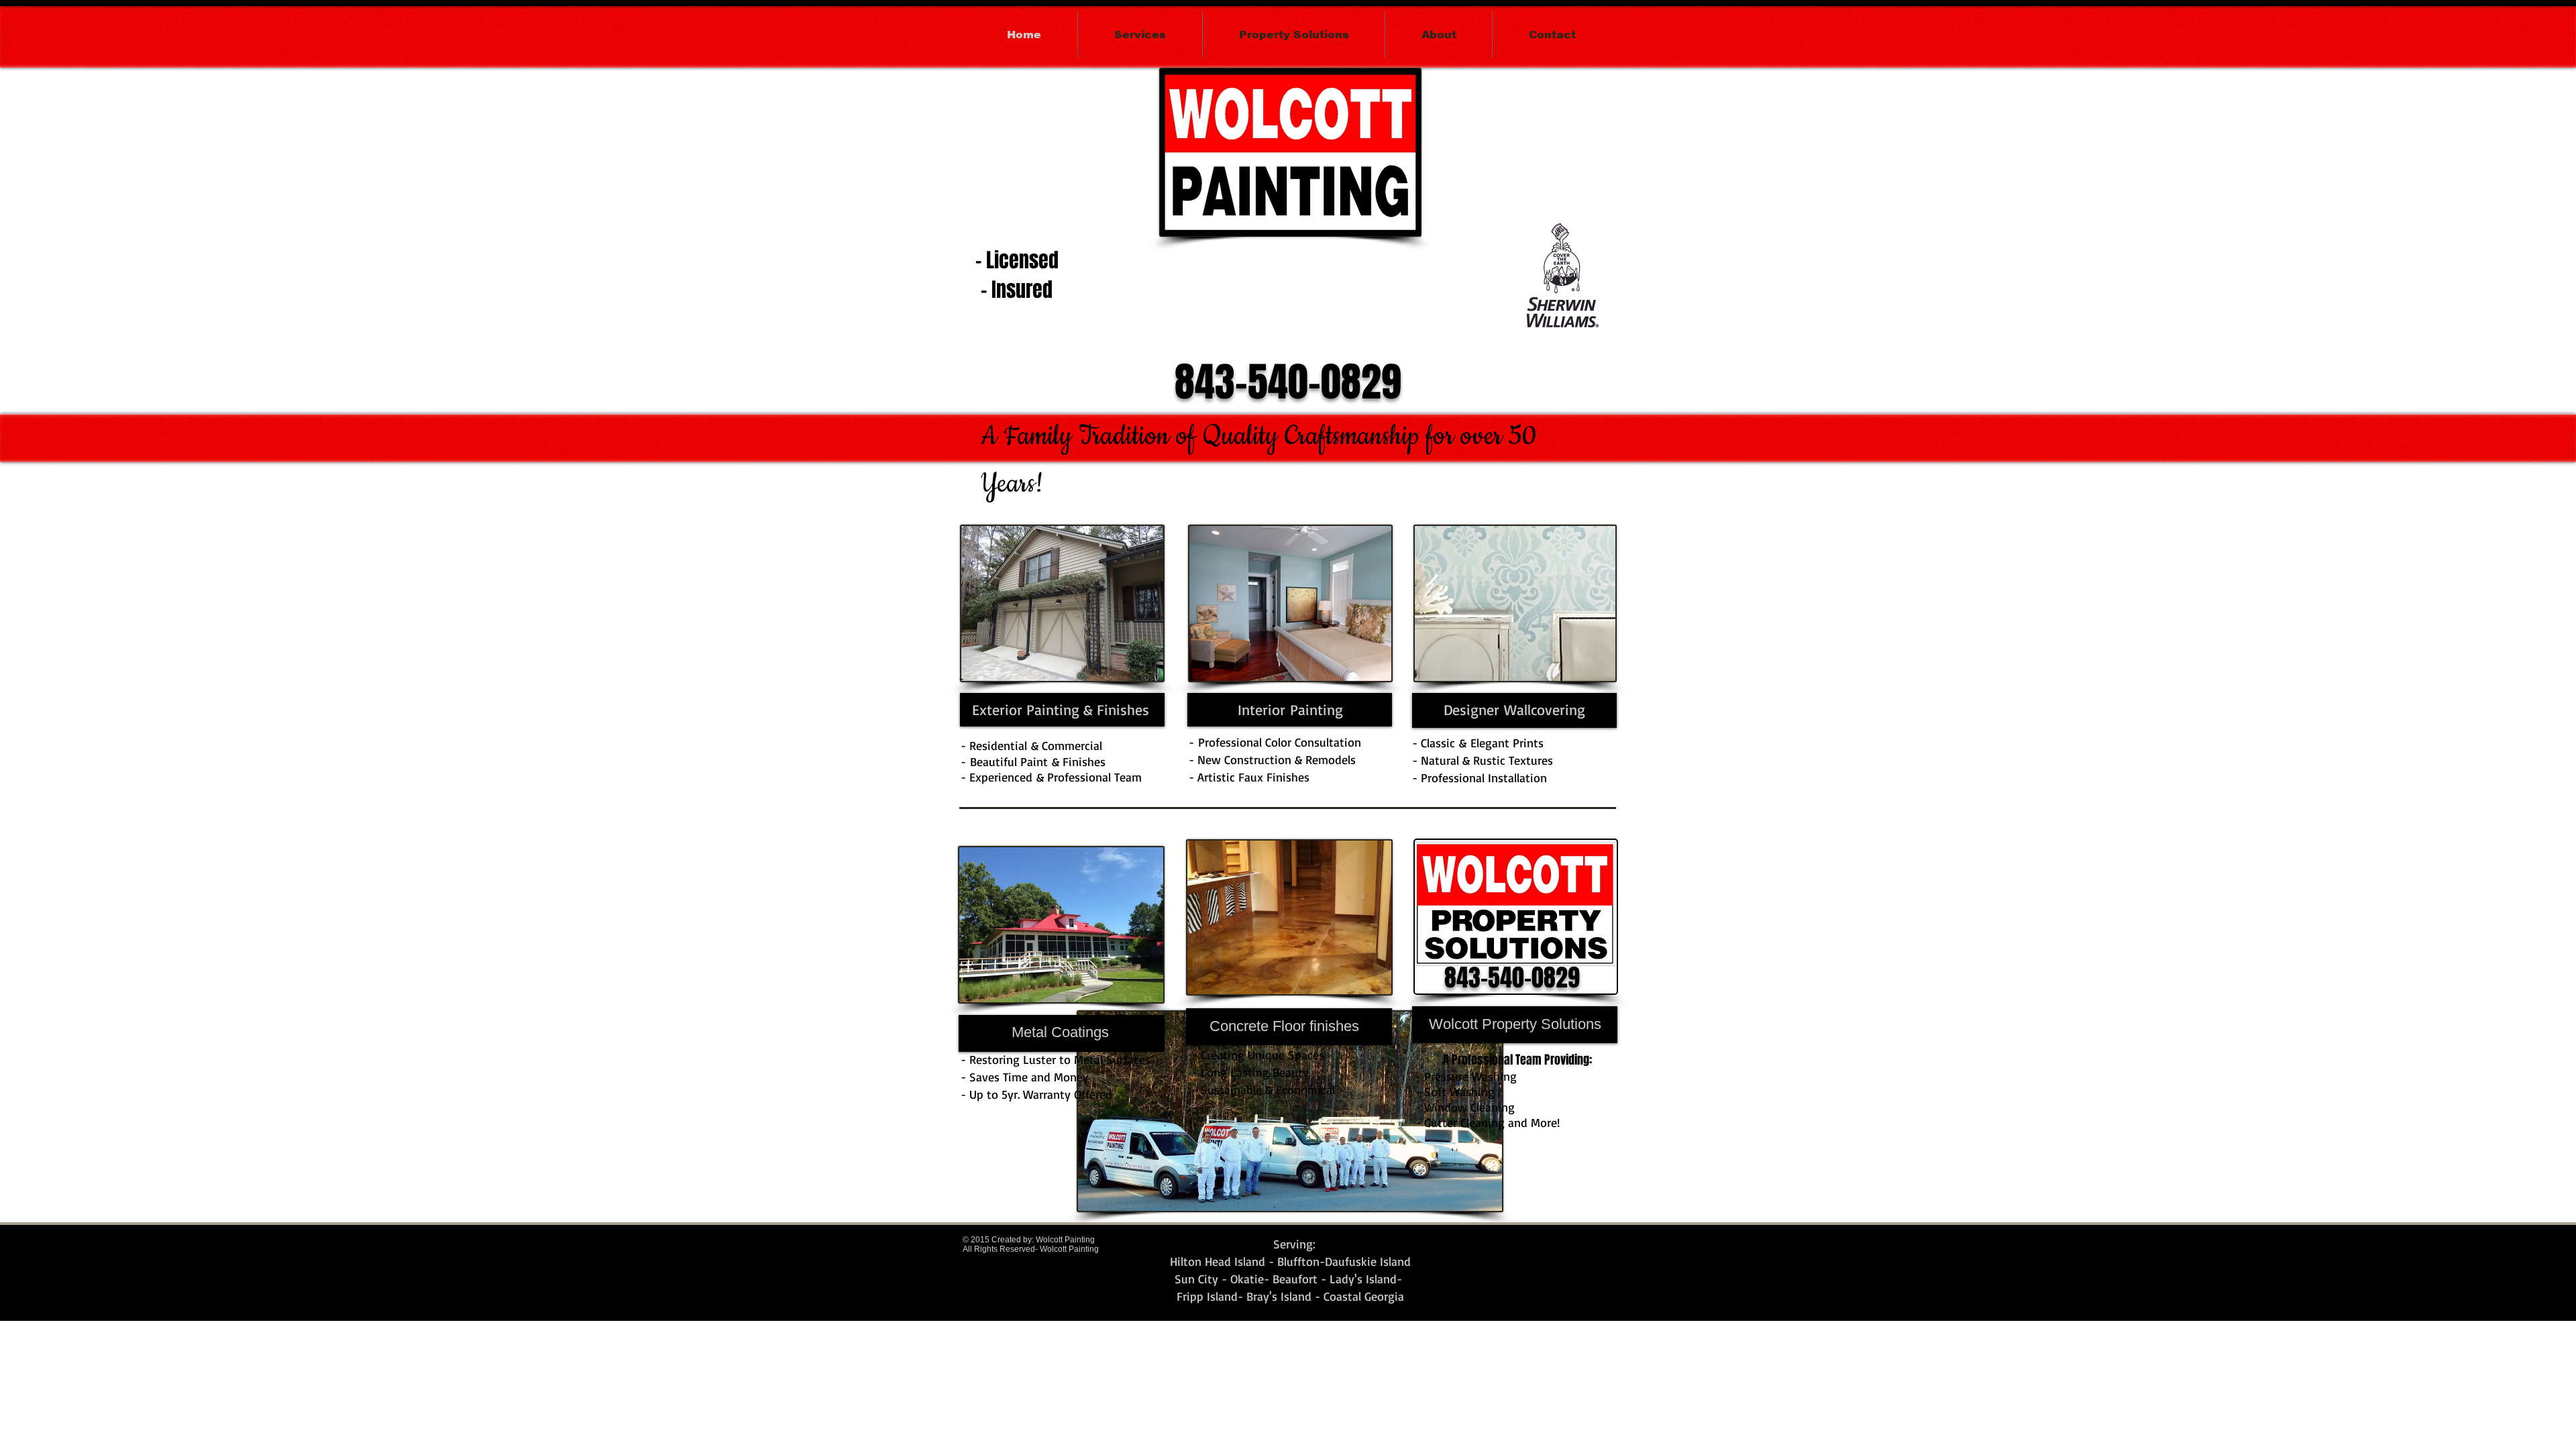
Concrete (1239, 1026)
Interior (1262, 709)
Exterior (997, 709)
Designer (1471, 709)
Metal (1029, 1032)
